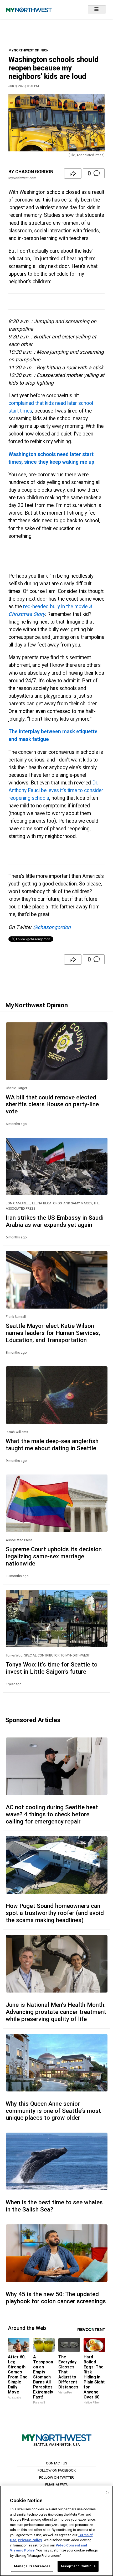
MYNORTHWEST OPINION (29, 50)
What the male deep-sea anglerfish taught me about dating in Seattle (52, 1445)
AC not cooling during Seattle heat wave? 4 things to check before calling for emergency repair (52, 1814)
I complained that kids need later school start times (51, 403)
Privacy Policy (30, 2540)
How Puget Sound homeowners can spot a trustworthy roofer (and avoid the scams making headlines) (55, 1913)
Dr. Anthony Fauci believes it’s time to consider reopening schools (56, 790)
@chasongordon (52, 927)
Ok (107, 2493)
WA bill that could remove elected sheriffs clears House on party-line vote (52, 1104)
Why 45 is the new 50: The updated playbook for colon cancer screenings (56, 2298)
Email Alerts (56, 2484)
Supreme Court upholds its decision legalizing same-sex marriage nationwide (54, 1556)
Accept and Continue (78, 2566)
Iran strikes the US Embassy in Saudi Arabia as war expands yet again (55, 1221)
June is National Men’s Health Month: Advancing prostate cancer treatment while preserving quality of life (56, 2012)
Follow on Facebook (57, 2470)
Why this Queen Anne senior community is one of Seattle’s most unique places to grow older (53, 2111)
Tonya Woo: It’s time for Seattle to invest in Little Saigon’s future (52, 1668)
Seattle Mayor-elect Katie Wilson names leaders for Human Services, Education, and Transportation (53, 1333)
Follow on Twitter (56, 2477)
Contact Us (57, 2463)
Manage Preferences (32, 2566)
